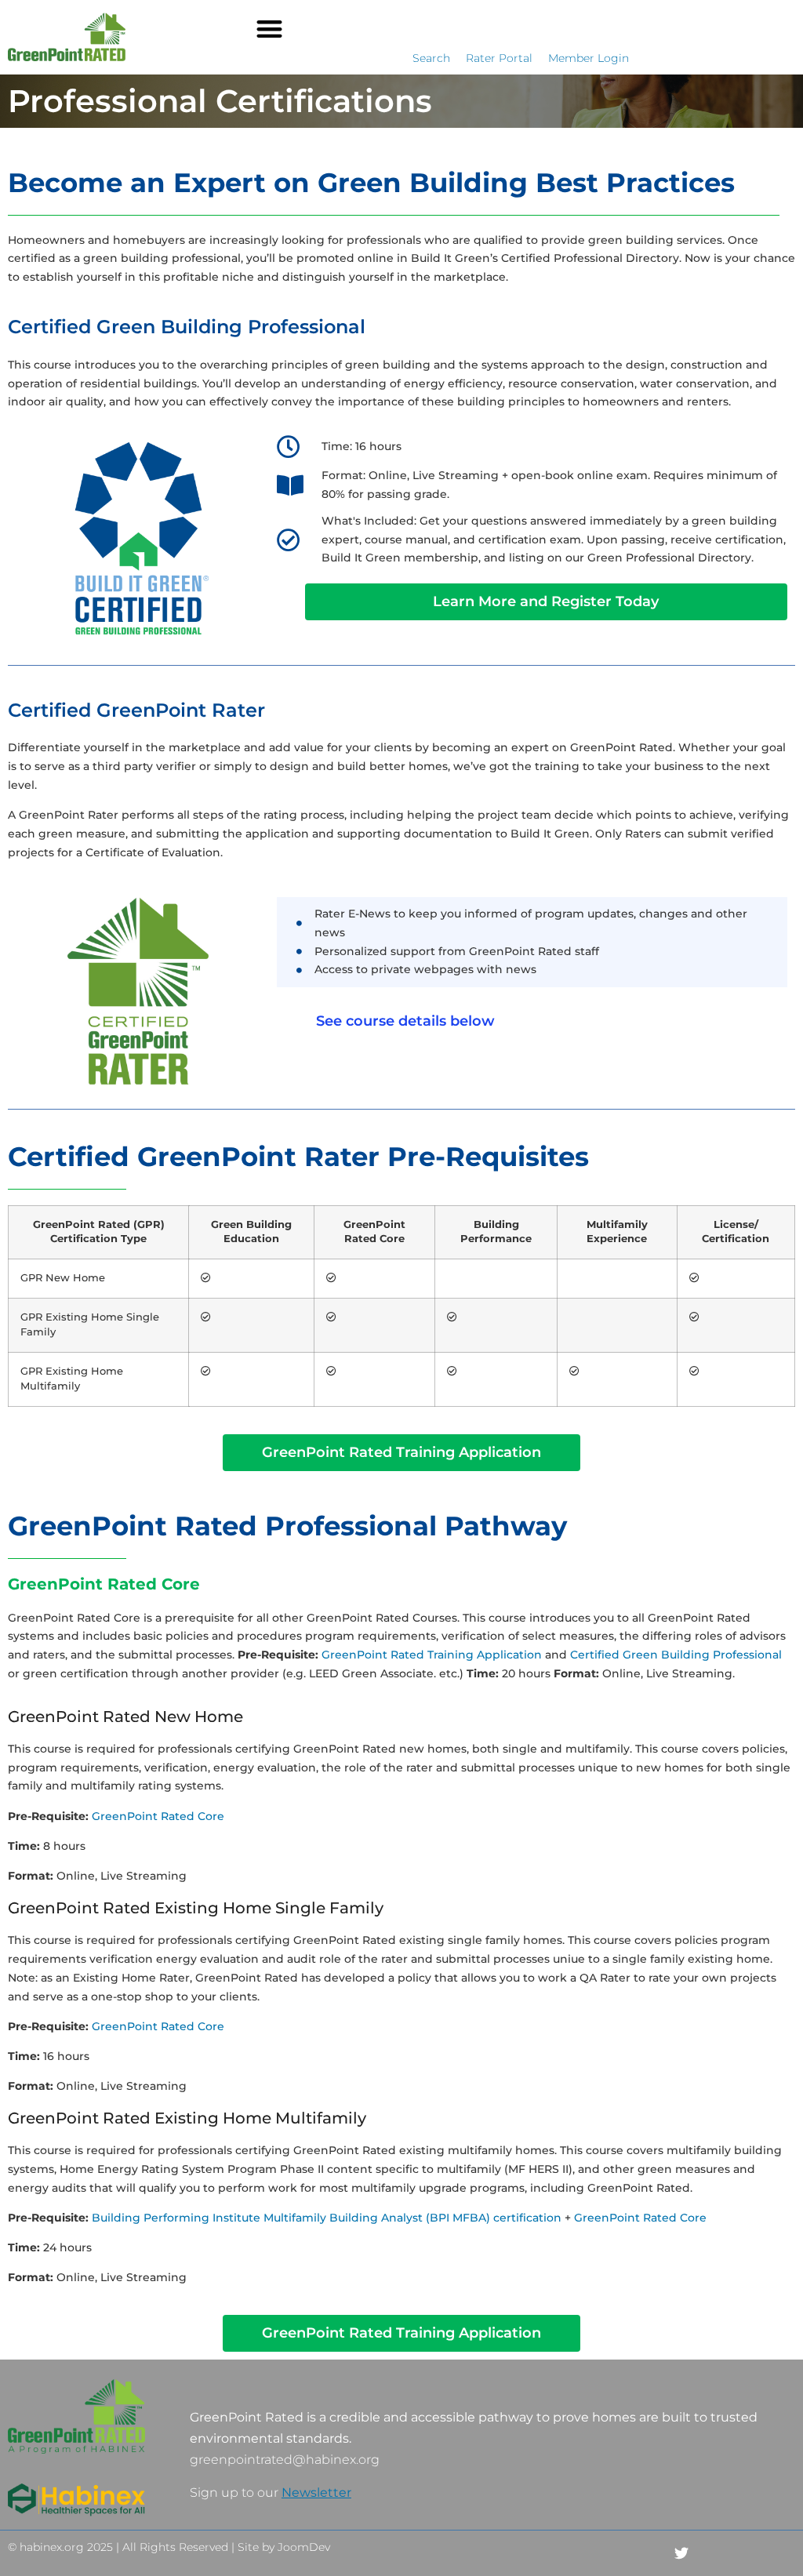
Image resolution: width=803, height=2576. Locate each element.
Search (431, 58)
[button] (269, 29)
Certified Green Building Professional (676, 1655)
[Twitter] (682, 2554)
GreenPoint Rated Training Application (432, 1655)
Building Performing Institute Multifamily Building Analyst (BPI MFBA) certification (327, 2218)
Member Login (589, 58)
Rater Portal (499, 58)
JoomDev (304, 2547)
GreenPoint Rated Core (158, 1816)
